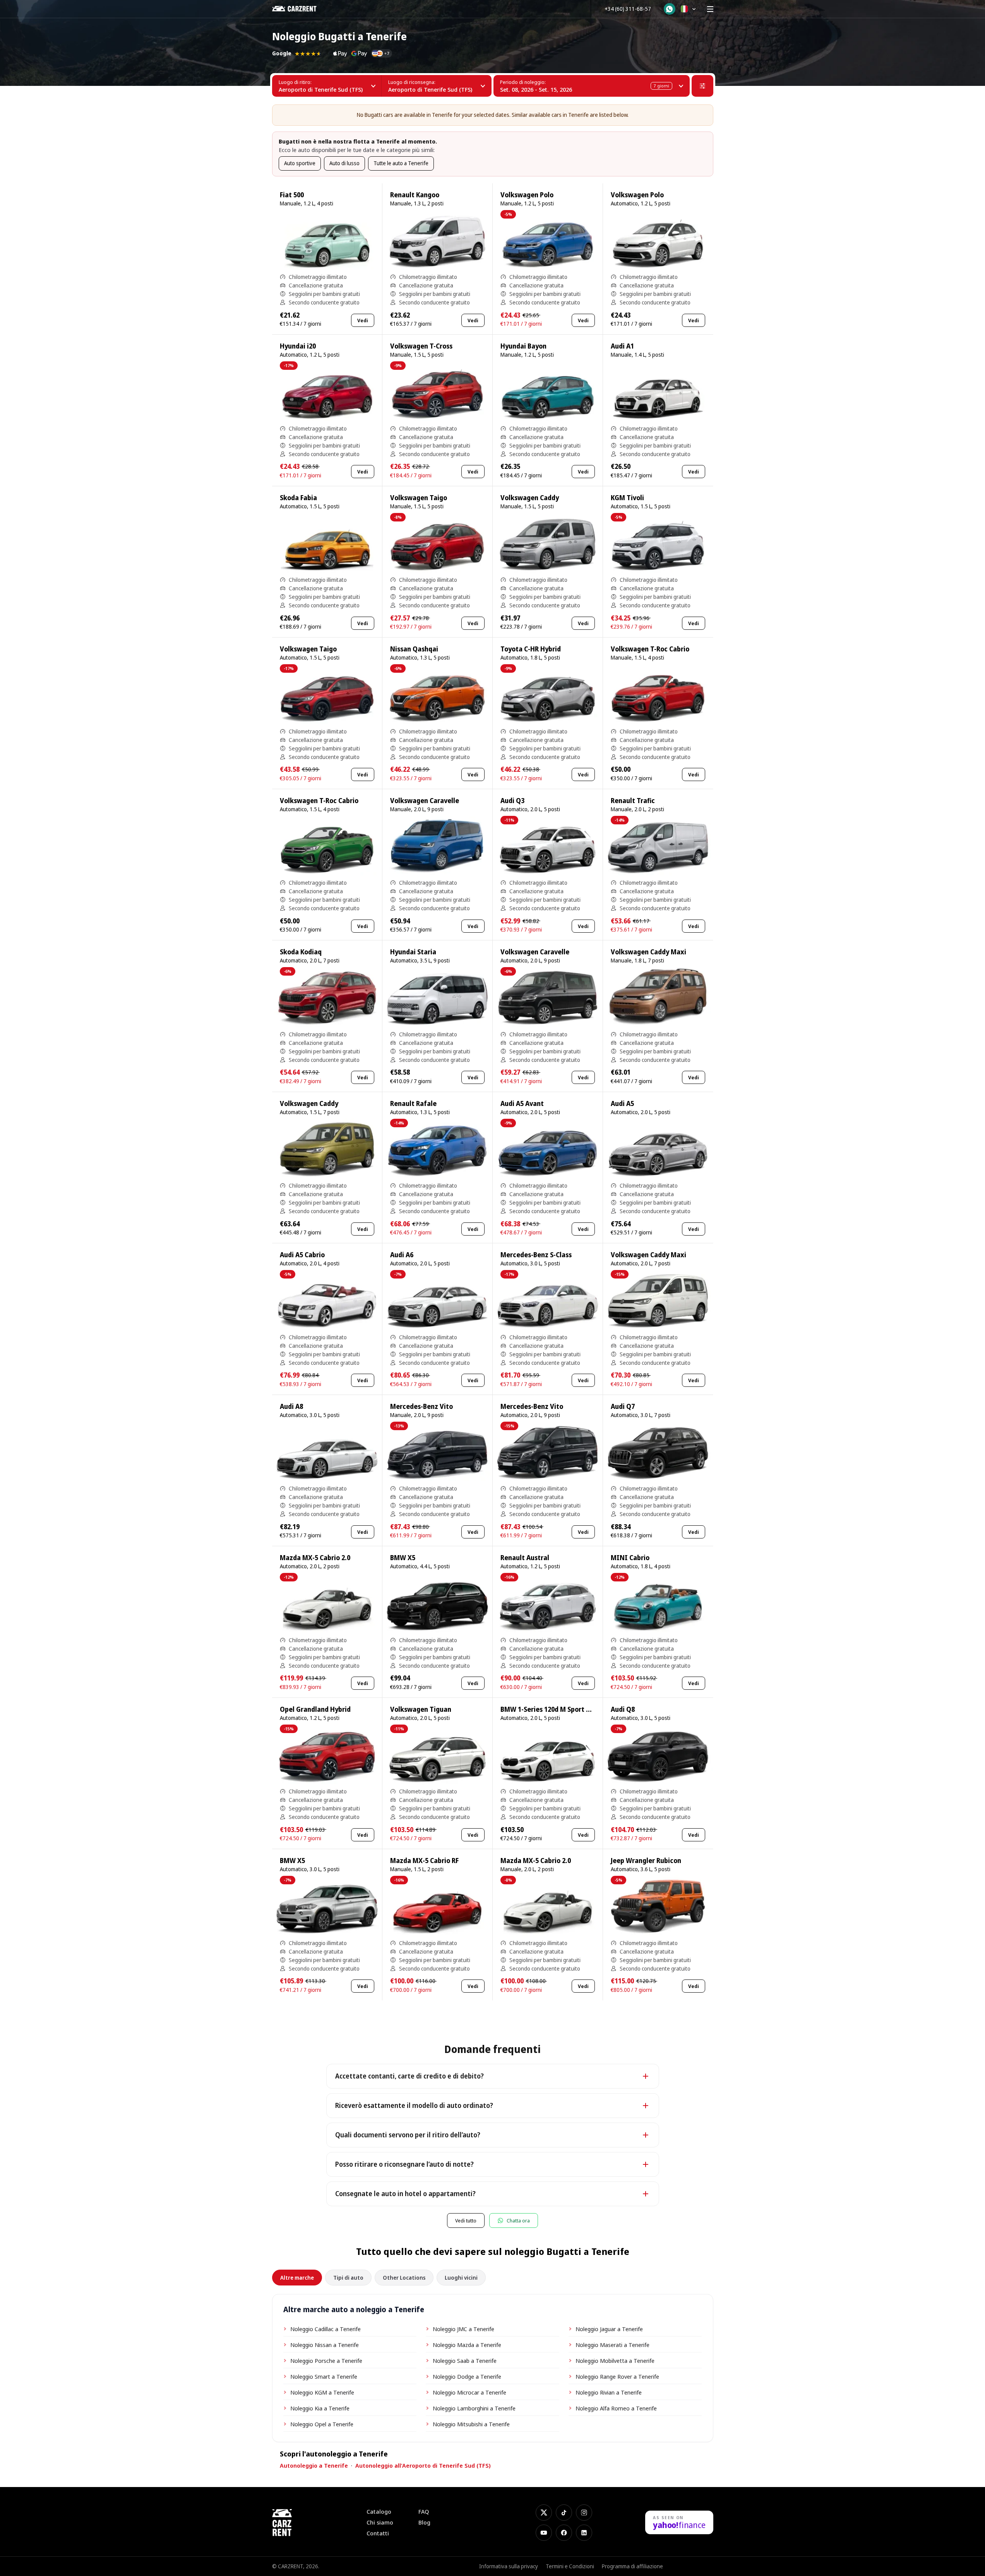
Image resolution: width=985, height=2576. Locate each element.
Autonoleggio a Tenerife (314, 2465)
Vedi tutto (466, 2220)
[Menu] (710, 9)
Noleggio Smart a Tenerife (324, 2376)
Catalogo (379, 2512)
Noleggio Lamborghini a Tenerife (474, 2408)
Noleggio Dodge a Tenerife (467, 2376)
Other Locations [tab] (404, 2278)
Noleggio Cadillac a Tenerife (325, 2329)
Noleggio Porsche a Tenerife (326, 2361)
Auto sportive (300, 163)
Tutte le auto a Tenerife (401, 163)
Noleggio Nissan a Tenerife (325, 2345)
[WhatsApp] (670, 9)
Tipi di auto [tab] (348, 2278)
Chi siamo (380, 2522)
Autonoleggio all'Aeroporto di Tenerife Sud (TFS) (423, 2465)
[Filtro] (702, 86)
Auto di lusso (344, 163)
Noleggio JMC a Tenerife (463, 2329)
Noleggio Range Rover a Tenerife (617, 2376)
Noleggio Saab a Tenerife (465, 2361)
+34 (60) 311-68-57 (628, 9)
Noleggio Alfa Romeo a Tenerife (616, 2408)
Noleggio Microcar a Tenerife (469, 2392)
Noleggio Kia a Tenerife (320, 2408)
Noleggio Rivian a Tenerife (609, 2392)
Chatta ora (518, 2220)
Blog (424, 2522)
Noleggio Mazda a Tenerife (467, 2345)
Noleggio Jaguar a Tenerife (609, 2329)
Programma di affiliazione (632, 2566)
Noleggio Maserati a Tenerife (612, 2345)
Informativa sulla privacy (509, 2566)
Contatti (378, 2533)
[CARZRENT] (300, 9)
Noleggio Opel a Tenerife (322, 2424)
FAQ (424, 2512)
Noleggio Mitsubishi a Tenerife (471, 2424)
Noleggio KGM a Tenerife (322, 2392)
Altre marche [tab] (297, 2278)
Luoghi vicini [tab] (461, 2278)
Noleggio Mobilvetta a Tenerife (615, 2361)
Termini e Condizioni (570, 2566)
